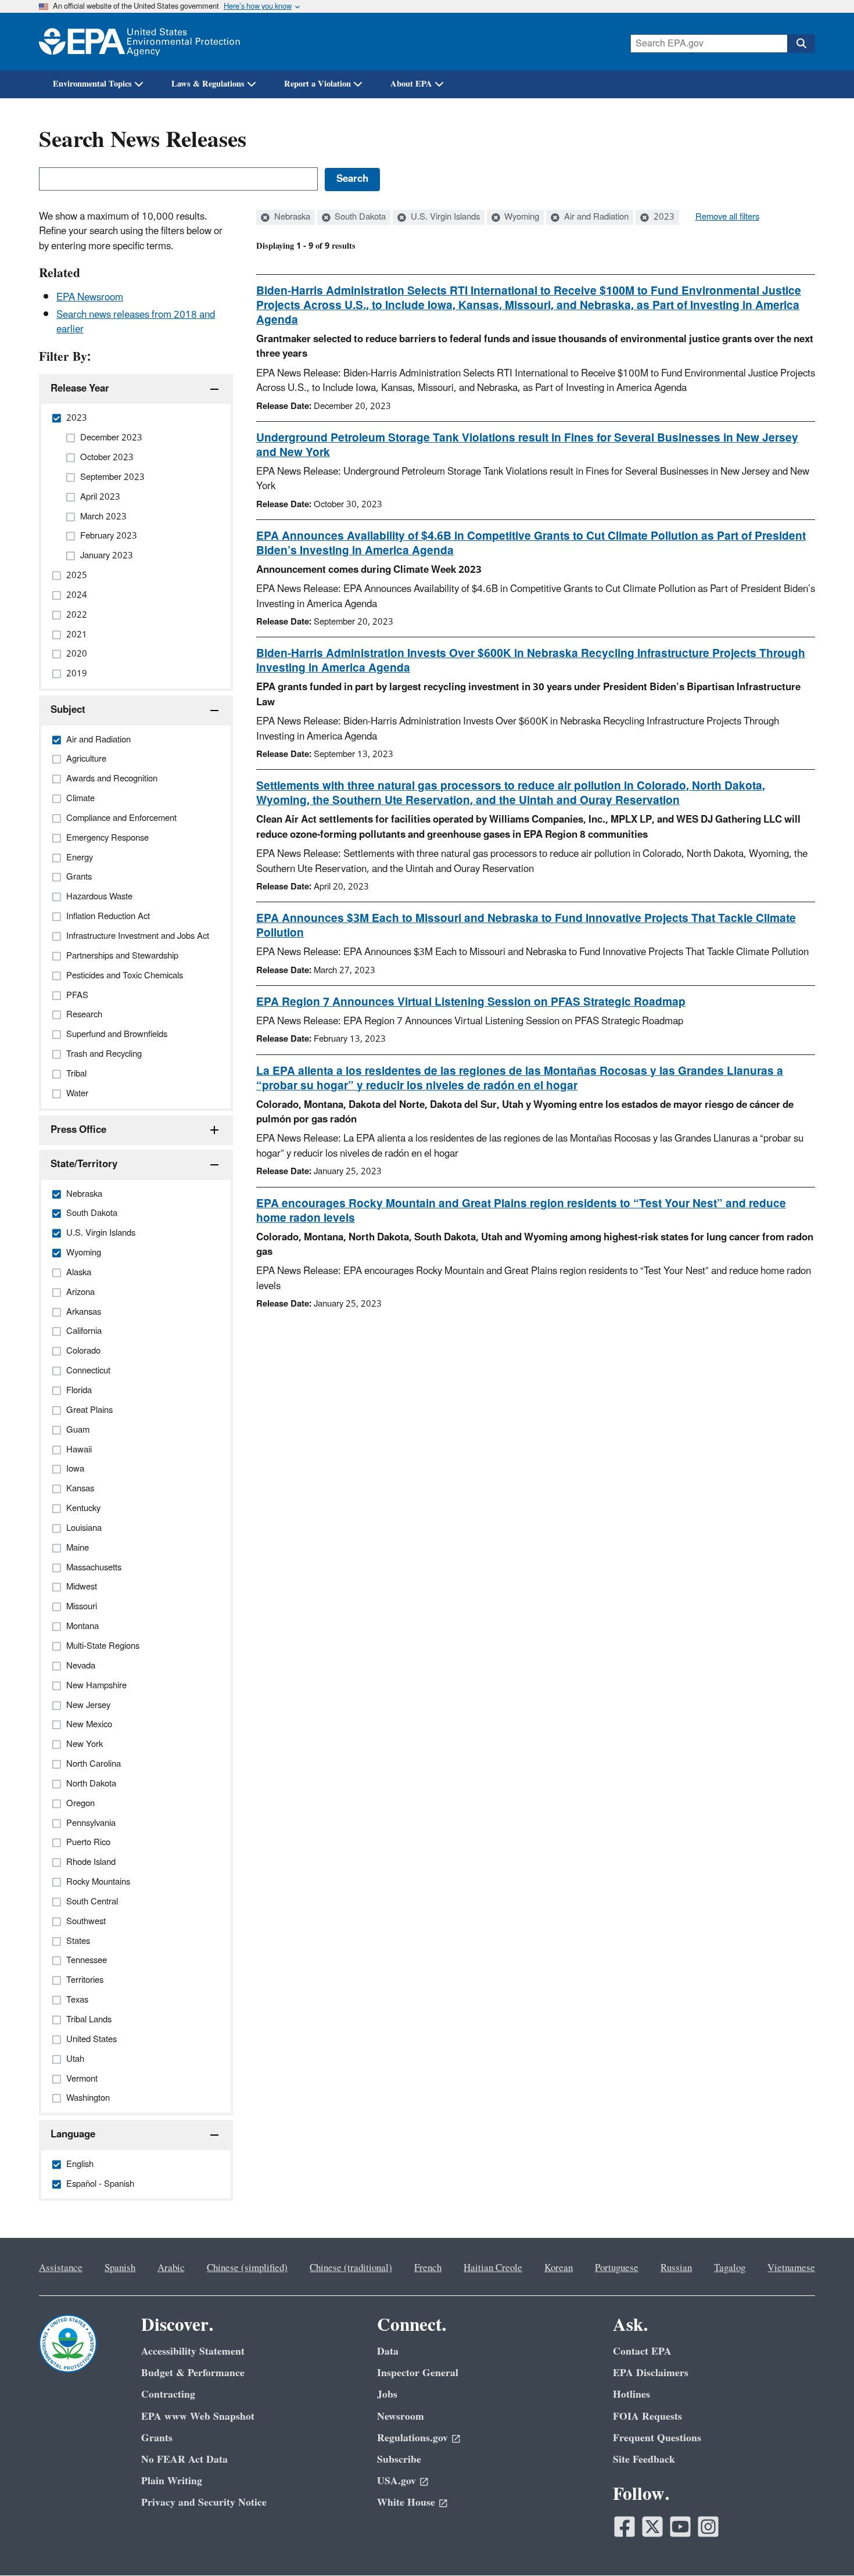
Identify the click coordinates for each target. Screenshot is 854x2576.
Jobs (387, 2394)
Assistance (61, 2268)
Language (73, 2134)
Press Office (78, 1130)
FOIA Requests (647, 2417)
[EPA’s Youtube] (680, 2527)
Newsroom (401, 2417)
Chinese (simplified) (247, 2268)
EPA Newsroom (90, 297)
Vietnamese (791, 2268)
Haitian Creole (493, 2268)
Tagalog (730, 2268)
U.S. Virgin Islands (444, 217)
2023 (663, 217)
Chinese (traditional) (351, 2268)
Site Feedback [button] (644, 2460)
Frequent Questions (657, 2438)
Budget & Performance (193, 2373)
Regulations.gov (412, 2438)
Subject (68, 710)
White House (406, 2503)
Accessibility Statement (193, 2351)
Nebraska (291, 217)
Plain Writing (172, 2481)
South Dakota (359, 217)
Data (388, 2351)
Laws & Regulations (208, 84)
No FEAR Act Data (184, 2460)
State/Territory (84, 1164)
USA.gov (397, 2481)
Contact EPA (642, 2351)
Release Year (80, 389)
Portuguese (617, 2268)
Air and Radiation (595, 217)
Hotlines (631, 2394)
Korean (559, 2268)
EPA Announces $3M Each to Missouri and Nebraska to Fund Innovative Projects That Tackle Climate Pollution (526, 926)
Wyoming (521, 217)
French (428, 2268)
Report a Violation (317, 84)
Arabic (171, 2268)
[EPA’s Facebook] (625, 2527)
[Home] (139, 42)
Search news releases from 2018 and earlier (136, 322)
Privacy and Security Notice (204, 2503)
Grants (157, 2438)
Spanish (120, 2268)
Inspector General (418, 2373)
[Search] (801, 44)
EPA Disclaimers (651, 2373)
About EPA (411, 84)
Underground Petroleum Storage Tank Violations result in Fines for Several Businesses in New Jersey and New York (527, 445)
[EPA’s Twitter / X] (652, 2527)
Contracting (168, 2394)
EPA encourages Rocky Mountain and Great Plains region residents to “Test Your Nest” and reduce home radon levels (521, 1211)
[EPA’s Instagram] (708, 2527)
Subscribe (399, 2460)
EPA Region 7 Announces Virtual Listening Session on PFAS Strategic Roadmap (471, 1002)
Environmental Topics (92, 84)
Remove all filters (727, 217)
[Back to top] (822, 2544)
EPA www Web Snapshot (198, 2417)
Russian (676, 2268)
